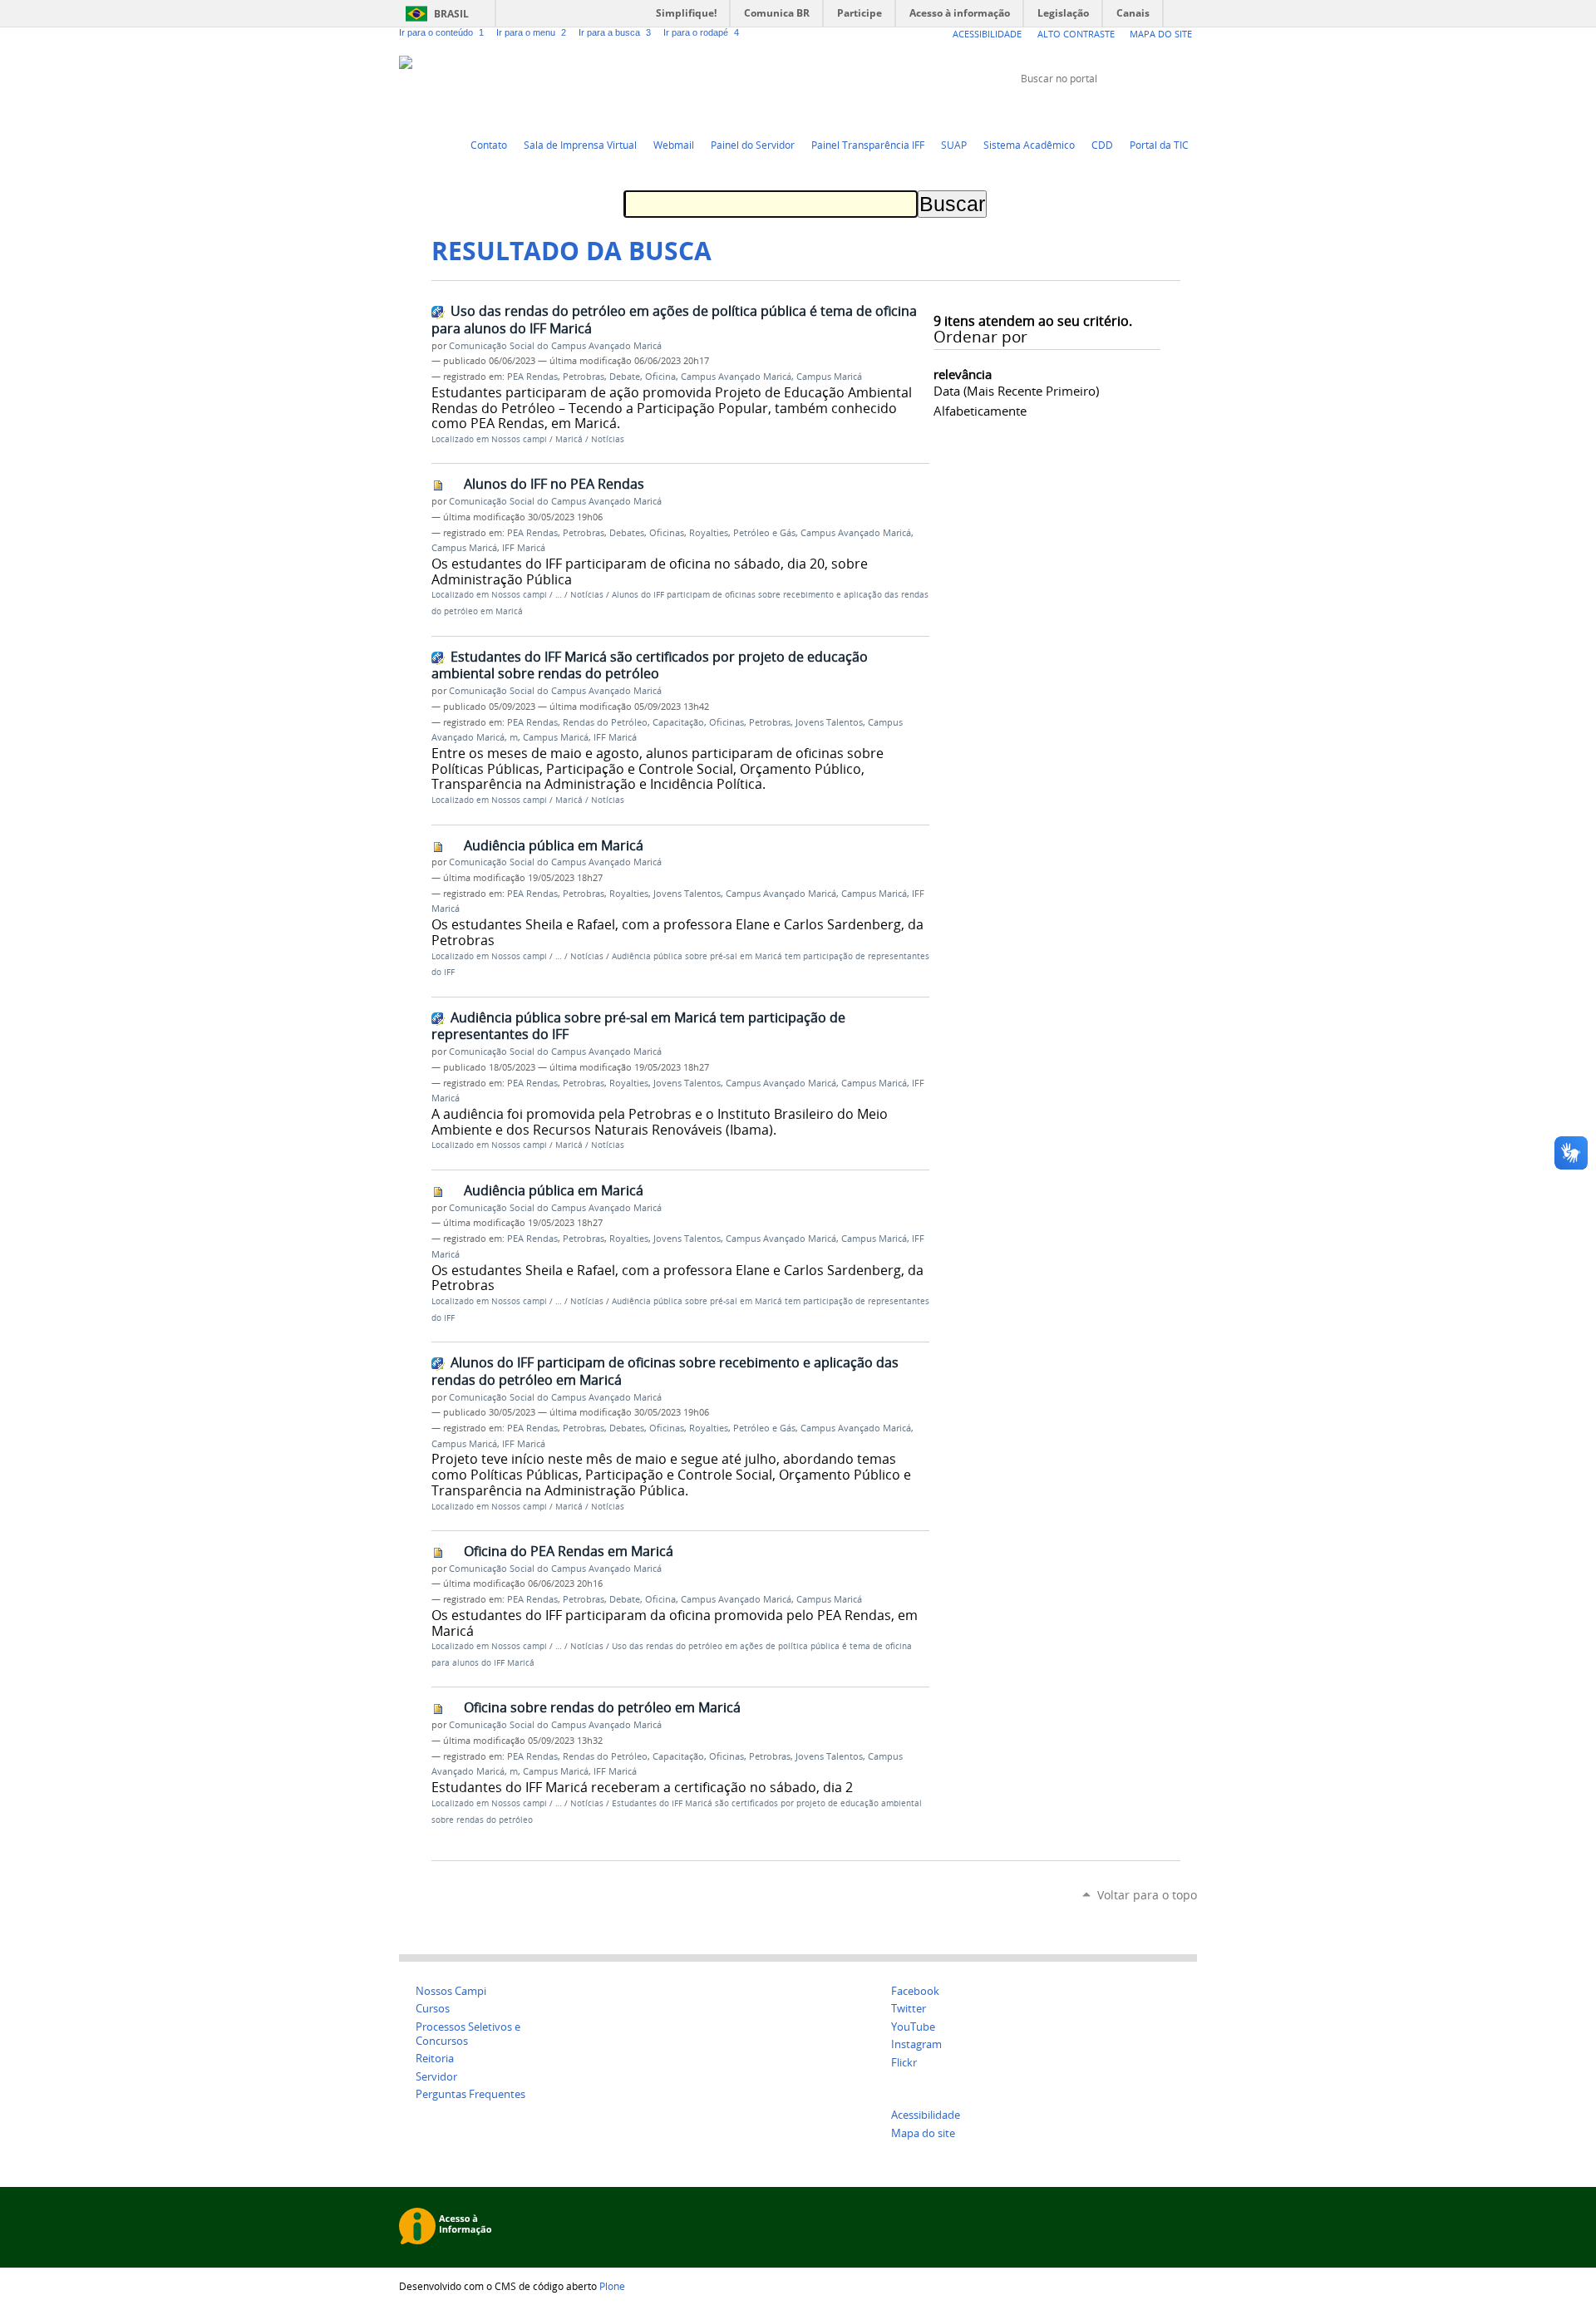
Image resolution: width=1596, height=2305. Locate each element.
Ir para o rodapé (701, 32)
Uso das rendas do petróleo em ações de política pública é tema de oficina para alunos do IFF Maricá (674, 320)
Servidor (436, 2077)
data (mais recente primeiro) (1016, 391)
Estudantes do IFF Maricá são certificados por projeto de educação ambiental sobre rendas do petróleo (650, 665)
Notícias (608, 439)
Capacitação (678, 722)
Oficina (660, 377)
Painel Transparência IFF (868, 145)
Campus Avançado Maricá (736, 377)
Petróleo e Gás (764, 533)
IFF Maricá (524, 548)
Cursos (433, 2009)
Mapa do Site (1161, 34)
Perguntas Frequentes (470, 2094)
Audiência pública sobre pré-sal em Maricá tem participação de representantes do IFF (638, 1026)
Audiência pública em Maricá (554, 845)
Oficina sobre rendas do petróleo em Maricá (602, 1707)
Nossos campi (519, 439)
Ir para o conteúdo (441, 32)
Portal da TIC (1159, 145)
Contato (489, 145)
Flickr (1168, 110)
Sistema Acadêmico (1029, 145)
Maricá (569, 439)
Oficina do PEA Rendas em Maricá (569, 1551)
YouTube (1126, 110)
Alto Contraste (1076, 34)
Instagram (1189, 110)
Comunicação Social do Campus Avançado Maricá (555, 346)
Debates (627, 533)
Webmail (674, 145)
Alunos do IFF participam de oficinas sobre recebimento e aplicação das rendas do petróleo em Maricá (665, 1371)
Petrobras (584, 377)
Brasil (451, 14)
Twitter (1106, 110)
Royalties (709, 533)
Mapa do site (923, 2133)
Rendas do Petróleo (605, 722)
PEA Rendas (532, 377)
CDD (1102, 145)
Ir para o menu (531, 32)
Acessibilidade (987, 34)
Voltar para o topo (1147, 1895)
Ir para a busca (615, 32)
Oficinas (667, 533)
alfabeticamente (980, 411)
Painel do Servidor (753, 145)
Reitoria (435, 2059)
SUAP (954, 145)
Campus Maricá (829, 377)
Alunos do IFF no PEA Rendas (554, 484)
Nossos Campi (451, 1991)
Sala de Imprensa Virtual (580, 145)
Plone (612, 2286)
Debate (625, 377)
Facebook (1147, 110)
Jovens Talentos (829, 722)
